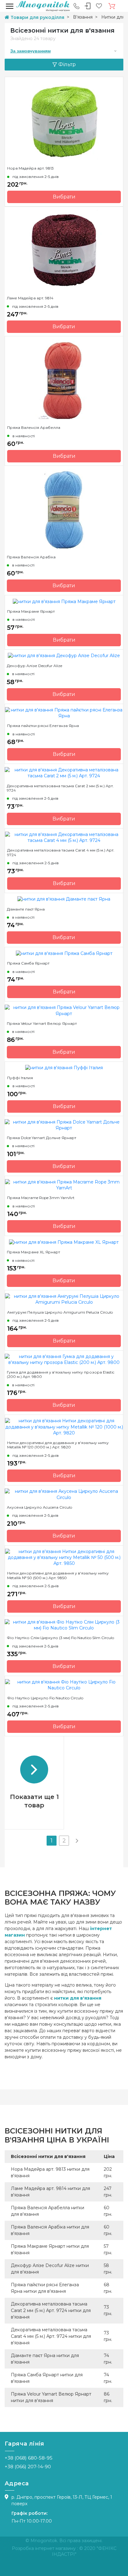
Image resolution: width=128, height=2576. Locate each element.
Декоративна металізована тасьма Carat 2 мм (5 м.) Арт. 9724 (60, 788)
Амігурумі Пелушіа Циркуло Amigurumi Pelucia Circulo (60, 1312)
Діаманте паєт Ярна (26, 909)
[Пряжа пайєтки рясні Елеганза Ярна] (64, 713)
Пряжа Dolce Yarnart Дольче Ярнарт (41, 1138)
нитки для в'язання (78, 1998)
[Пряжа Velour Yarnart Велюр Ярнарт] (64, 1010)
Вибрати (64, 197)
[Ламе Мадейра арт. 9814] (64, 250)
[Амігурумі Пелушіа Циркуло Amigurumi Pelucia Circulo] (64, 1299)
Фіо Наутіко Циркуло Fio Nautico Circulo (45, 1698)
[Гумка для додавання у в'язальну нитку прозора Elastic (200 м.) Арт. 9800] (64, 1359)
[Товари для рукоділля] (43, 6)
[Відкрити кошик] (112, 6)
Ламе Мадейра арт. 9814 (30, 298)
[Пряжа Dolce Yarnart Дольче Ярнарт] (64, 1124)
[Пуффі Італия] (64, 1068)
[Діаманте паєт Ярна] (64, 899)
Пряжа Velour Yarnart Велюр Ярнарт (42, 1024)
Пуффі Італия (20, 1078)
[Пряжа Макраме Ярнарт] (64, 601)
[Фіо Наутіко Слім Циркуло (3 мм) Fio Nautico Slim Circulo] (64, 1625)
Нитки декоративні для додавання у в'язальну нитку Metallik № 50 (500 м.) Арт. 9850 (58, 1575)
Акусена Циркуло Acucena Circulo (39, 1507)
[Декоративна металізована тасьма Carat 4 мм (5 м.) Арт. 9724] (64, 837)
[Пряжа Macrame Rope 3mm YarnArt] (64, 1185)
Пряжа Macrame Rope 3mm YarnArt (41, 1198)
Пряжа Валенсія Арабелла (34, 428)
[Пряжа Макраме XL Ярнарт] (64, 1242)
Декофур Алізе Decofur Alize (34, 666)
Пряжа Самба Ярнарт (28, 963)
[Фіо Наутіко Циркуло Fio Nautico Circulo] (64, 1685)
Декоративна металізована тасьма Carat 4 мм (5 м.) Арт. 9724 (61, 852)
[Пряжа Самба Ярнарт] (64, 953)
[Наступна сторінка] (76, 1841)
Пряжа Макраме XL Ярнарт (33, 1252)
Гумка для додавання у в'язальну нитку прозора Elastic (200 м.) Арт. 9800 (61, 1374)
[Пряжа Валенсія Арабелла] (64, 380)
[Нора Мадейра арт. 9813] (64, 120)
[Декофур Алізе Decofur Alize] (64, 656)
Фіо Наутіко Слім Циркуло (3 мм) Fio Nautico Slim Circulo (60, 1638)
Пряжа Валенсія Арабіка (31, 557)
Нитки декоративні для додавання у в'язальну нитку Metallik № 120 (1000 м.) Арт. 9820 (58, 1445)
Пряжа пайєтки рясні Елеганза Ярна (43, 726)
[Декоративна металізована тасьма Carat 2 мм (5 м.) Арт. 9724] (64, 773)
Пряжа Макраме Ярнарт (31, 611)
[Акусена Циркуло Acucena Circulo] (64, 1494)
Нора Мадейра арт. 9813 (30, 168)
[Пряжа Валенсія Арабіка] (64, 509)
